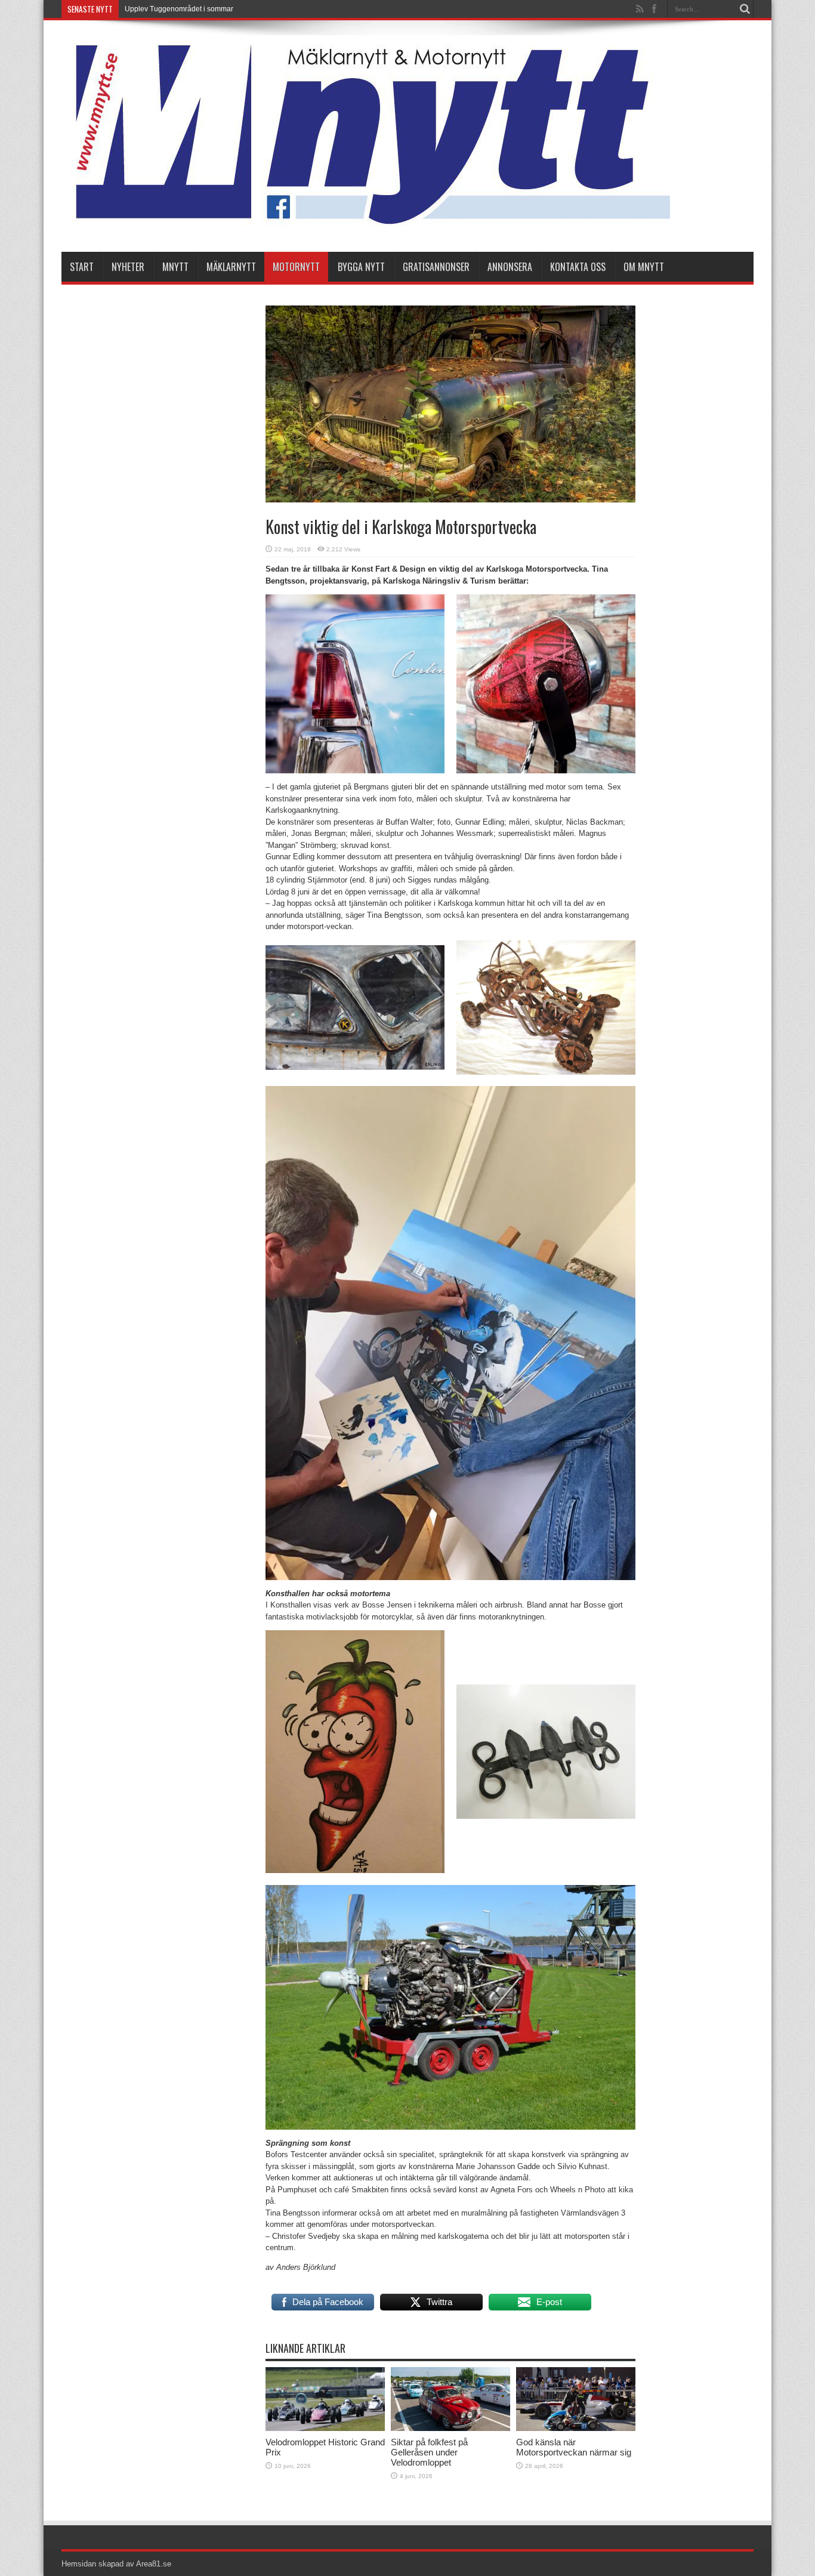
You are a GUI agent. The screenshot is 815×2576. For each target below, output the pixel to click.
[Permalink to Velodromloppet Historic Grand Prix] (325, 2428)
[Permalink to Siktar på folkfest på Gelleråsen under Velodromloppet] (450, 2428)
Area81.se (154, 2564)
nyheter (128, 267)
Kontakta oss (578, 267)
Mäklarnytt (231, 267)
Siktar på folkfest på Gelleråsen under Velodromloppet (429, 2452)
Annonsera (510, 267)
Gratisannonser (436, 267)
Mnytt (175, 267)
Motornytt (296, 267)
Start (82, 267)
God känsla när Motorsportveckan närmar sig (574, 2447)
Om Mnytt (644, 267)
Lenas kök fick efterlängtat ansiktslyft (183, 9)
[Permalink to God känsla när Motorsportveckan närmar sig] (576, 2428)
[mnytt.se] (366, 222)
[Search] (745, 9)
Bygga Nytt (361, 267)
